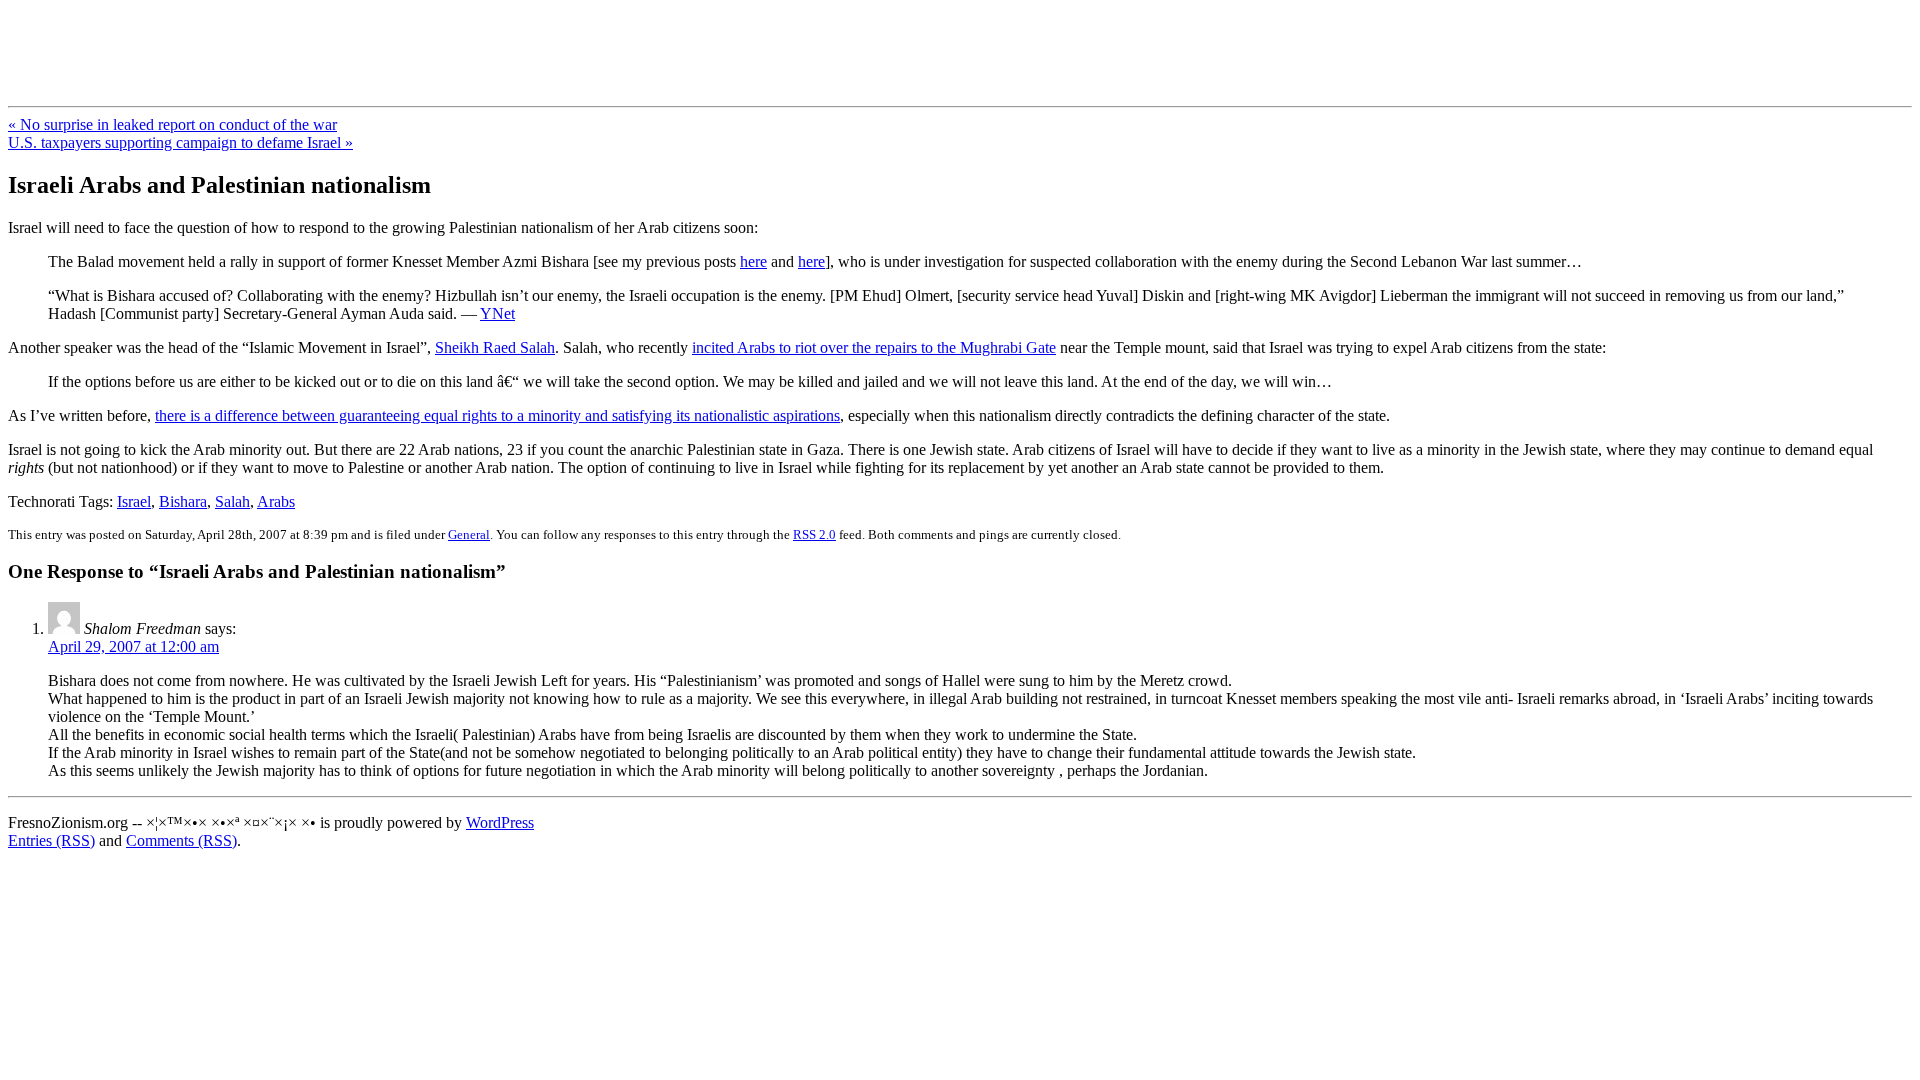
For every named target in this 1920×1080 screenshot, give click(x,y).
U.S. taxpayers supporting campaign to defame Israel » (180, 142)
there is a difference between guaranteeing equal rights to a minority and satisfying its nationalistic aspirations (497, 415)
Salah (232, 501)
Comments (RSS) (181, 840)
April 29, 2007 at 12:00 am (133, 646)
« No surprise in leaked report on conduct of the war (172, 124)
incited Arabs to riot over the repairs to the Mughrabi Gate (874, 347)
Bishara (183, 501)
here (753, 261)
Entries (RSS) (51, 840)
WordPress (500, 822)
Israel (134, 501)
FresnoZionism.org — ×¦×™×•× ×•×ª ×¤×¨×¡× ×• (332, 39)
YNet (497, 313)
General (469, 534)
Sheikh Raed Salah (495, 347)
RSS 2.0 (814, 534)
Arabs (276, 501)
